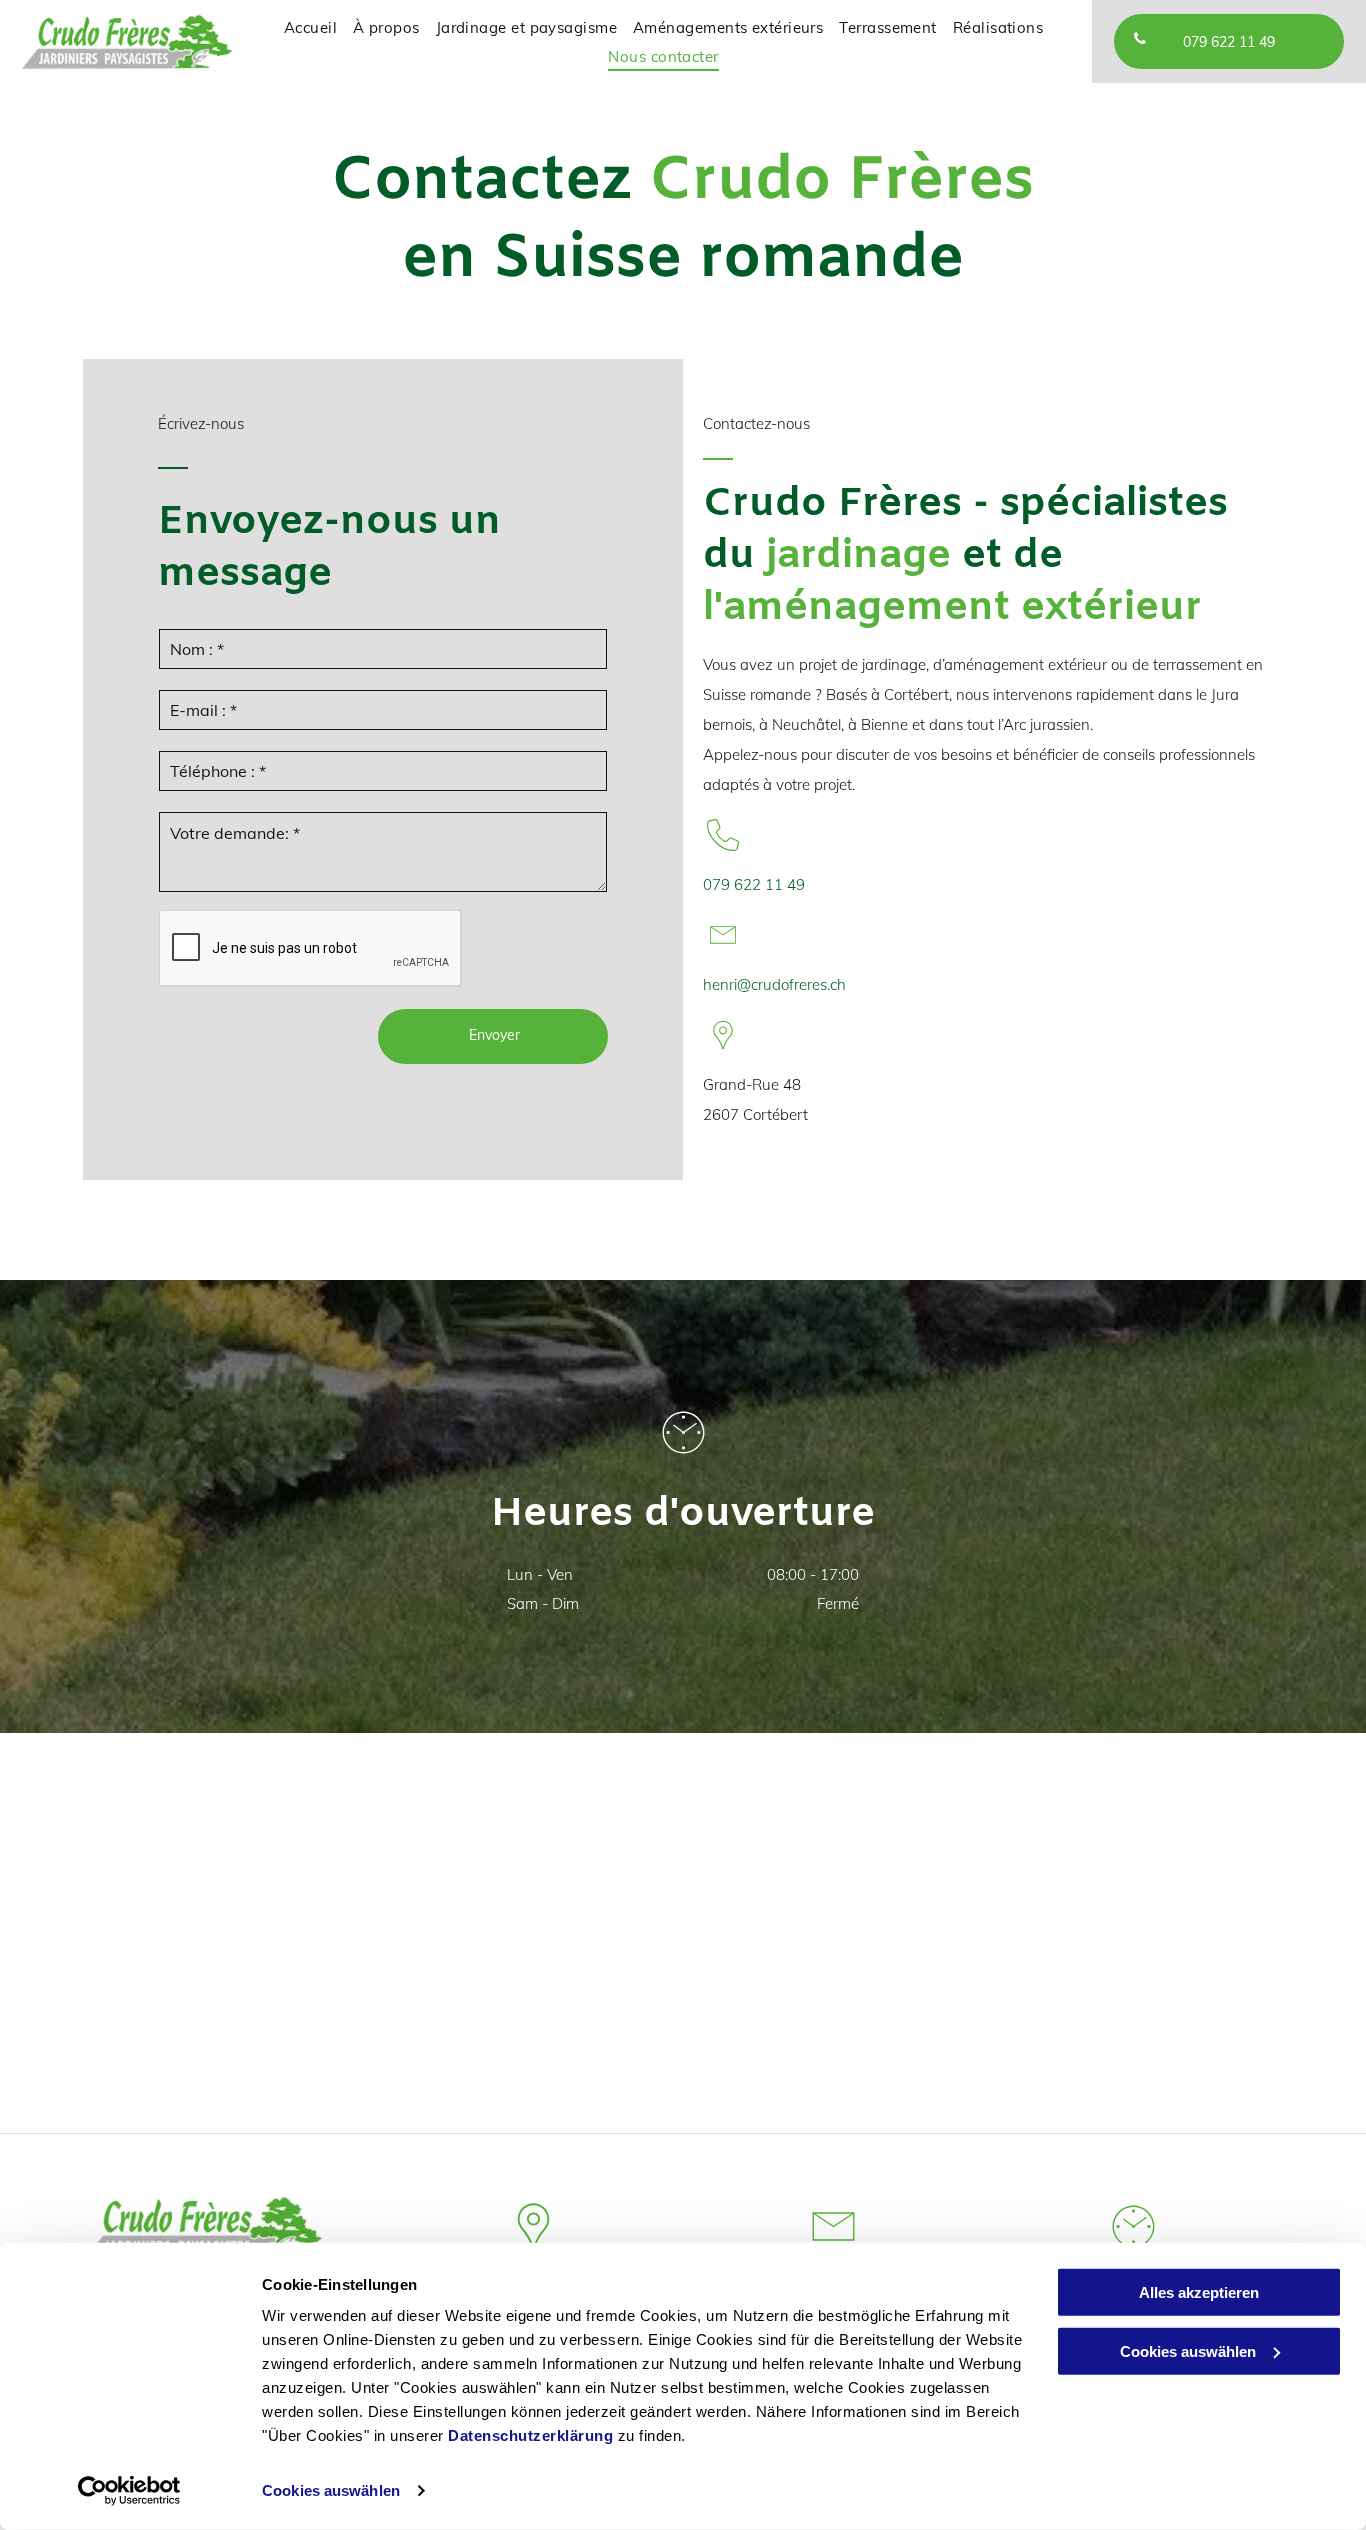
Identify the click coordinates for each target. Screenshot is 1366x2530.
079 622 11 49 (754, 884)
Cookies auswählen (331, 2490)
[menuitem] (310, 27)
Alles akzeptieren (1199, 2292)
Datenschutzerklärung (530, 2435)
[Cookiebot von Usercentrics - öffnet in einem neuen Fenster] (129, 2491)
